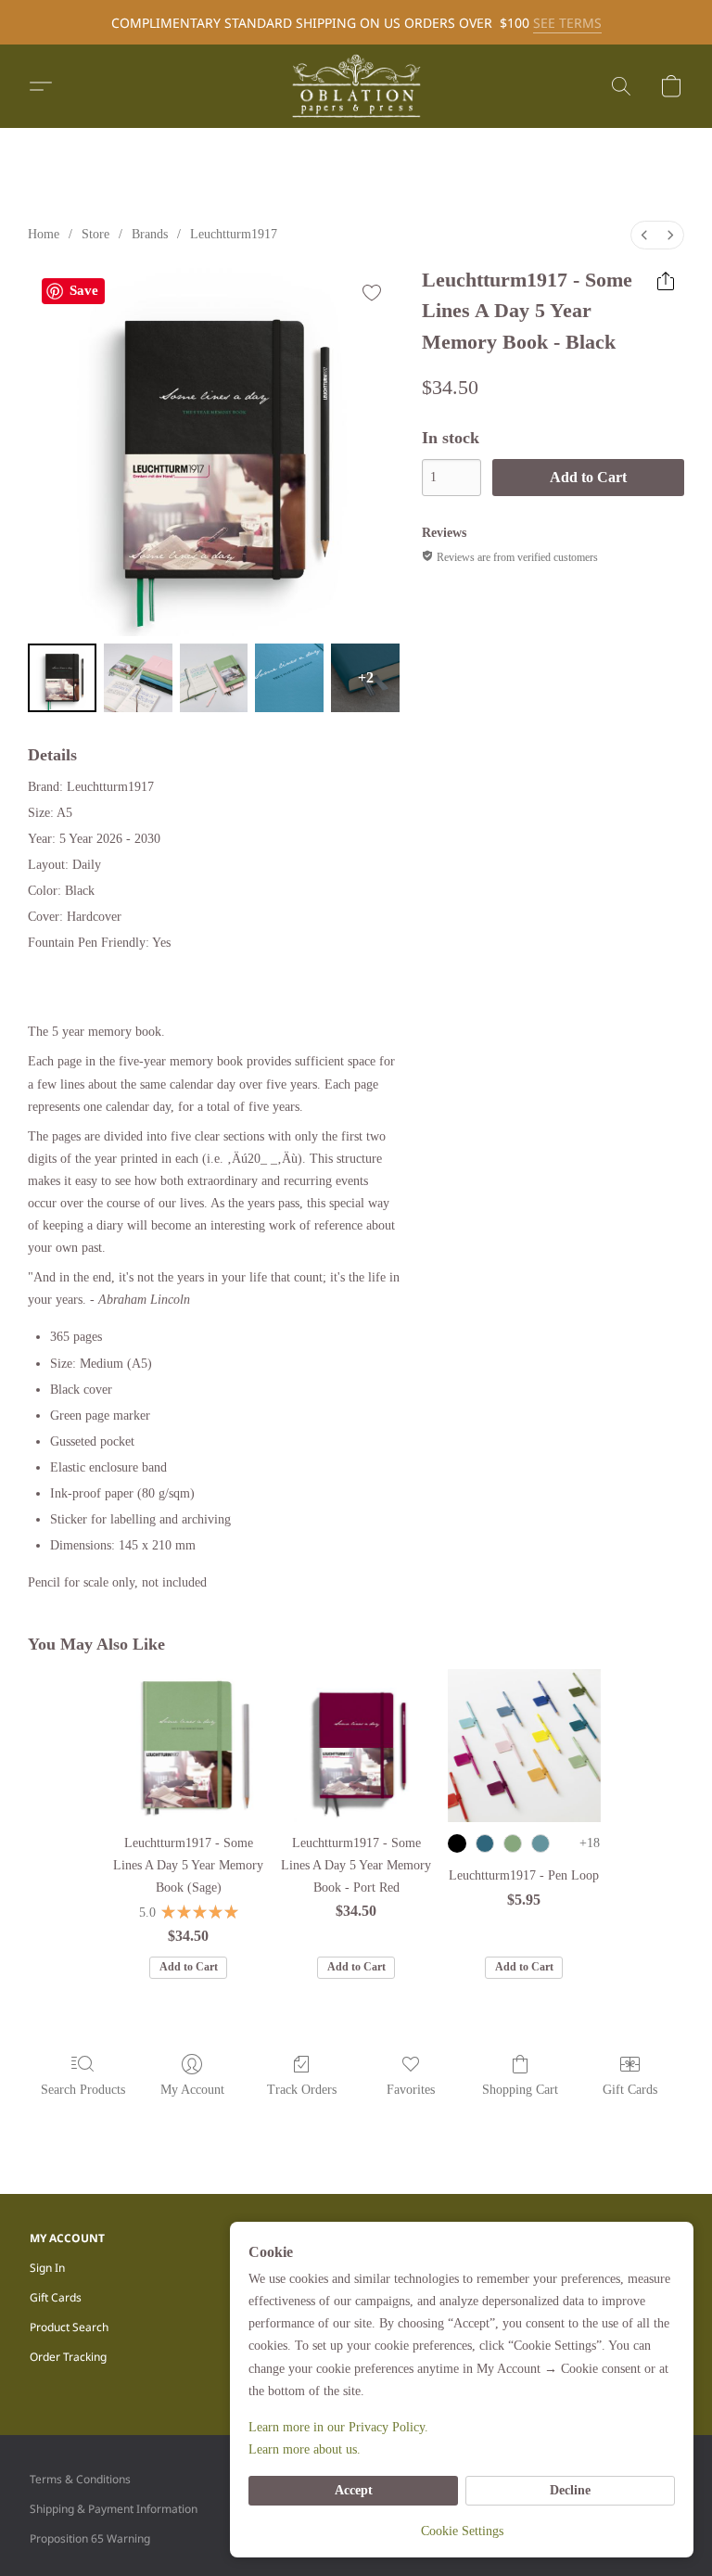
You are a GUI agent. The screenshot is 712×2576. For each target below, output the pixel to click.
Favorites (411, 2090)
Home (44, 234)
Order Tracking (68, 2357)
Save (84, 290)
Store (95, 234)
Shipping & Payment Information (114, 2509)
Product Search (69, 2327)
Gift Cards (630, 2090)
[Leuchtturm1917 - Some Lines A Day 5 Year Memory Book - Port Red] (356, 1746)
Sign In (47, 2268)
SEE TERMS (567, 23)
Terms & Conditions (80, 2479)
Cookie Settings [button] (462, 2531)
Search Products (83, 2090)
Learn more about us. (305, 2449)
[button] (356, 86)
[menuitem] (644, 235)
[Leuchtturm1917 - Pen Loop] (524, 1746)
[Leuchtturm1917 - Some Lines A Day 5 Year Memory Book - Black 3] (289, 678)
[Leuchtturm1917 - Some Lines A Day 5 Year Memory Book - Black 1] (138, 678)
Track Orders (302, 2090)
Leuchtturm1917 (234, 234)
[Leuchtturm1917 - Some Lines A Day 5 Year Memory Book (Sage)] (189, 1746)
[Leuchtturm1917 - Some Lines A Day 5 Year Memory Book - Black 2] (214, 678)
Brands (150, 234)
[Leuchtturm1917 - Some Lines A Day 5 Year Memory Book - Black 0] (62, 678)
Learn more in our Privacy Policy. (338, 2427)
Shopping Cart (520, 2090)
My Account (192, 2090)
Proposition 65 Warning (90, 2538)
